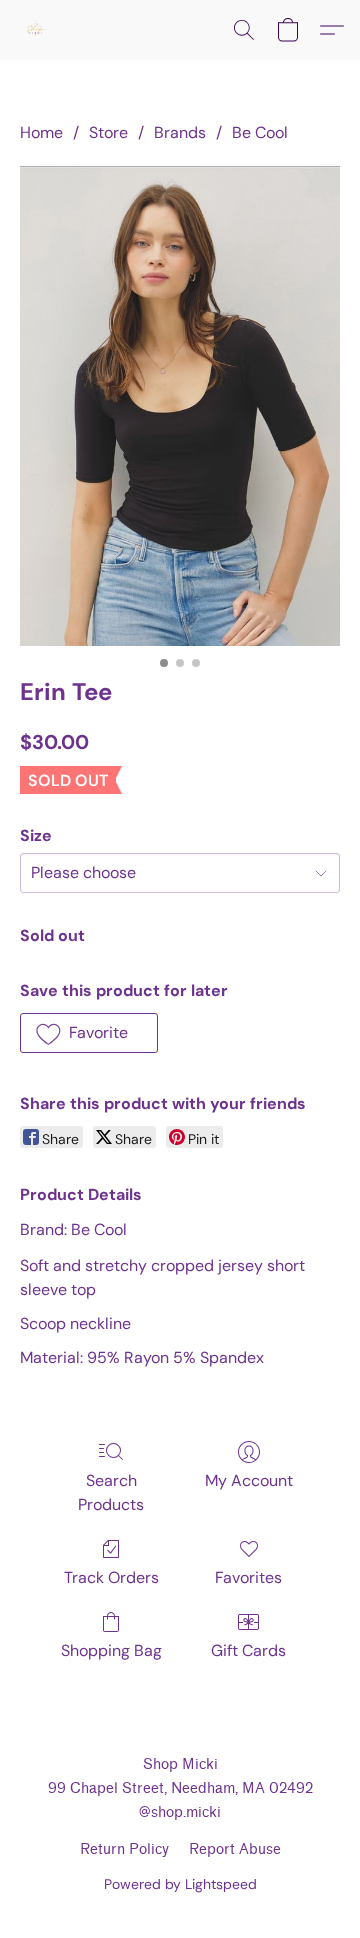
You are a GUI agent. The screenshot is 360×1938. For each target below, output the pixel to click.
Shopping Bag (111, 1650)
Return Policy (124, 1849)
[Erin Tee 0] (180, 406)
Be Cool (260, 132)
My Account (249, 1480)
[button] (36, 30)
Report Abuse (235, 1849)
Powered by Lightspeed (180, 1884)
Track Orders (111, 1577)
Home (41, 132)
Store (108, 132)
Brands (180, 132)
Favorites (248, 1577)
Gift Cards (248, 1650)
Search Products (111, 1492)
